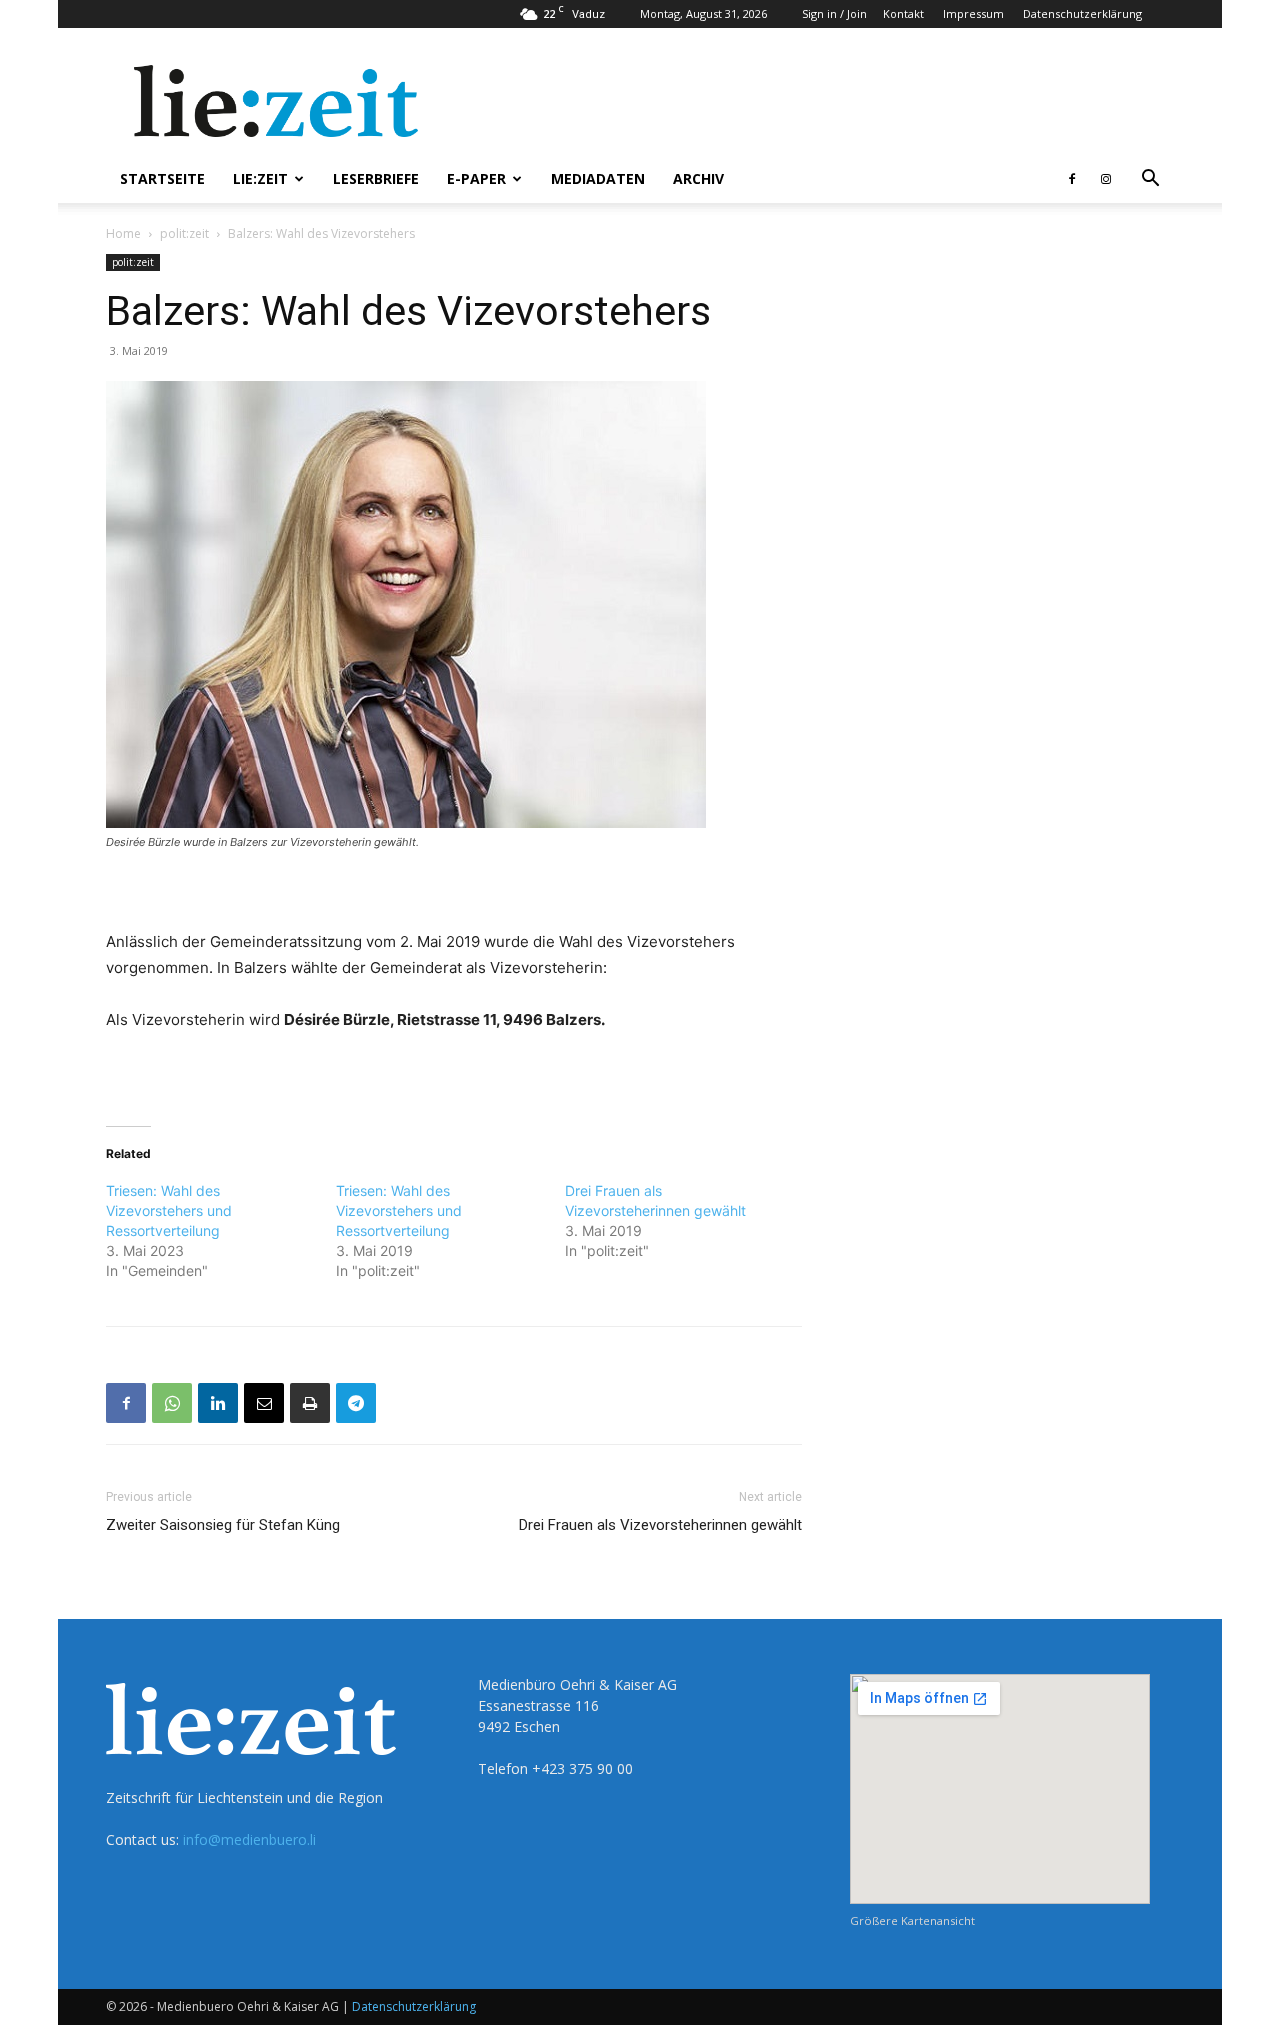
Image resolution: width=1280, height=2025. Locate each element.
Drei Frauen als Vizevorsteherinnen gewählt (660, 1525)
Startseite (162, 178)
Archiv (698, 178)
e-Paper (476, 178)
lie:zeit (260, 178)
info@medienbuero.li (249, 1839)
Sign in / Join (834, 13)
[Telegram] (356, 1403)
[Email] (264, 1403)
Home (123, 233)
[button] (1150, 180)
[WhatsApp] (172, 1403)
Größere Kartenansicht (912, 1920)
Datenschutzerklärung (1082, 13)
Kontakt (903, 13)
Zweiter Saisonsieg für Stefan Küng (223, 1525)
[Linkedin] (218, 1403)
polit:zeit (184, 233)
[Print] (310, 1403)
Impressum (973, 13)
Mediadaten (598, 178)
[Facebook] (1072, 179)
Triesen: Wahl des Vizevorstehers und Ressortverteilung (169, 1210)
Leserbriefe (376, 178)
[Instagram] (1106, 179)
